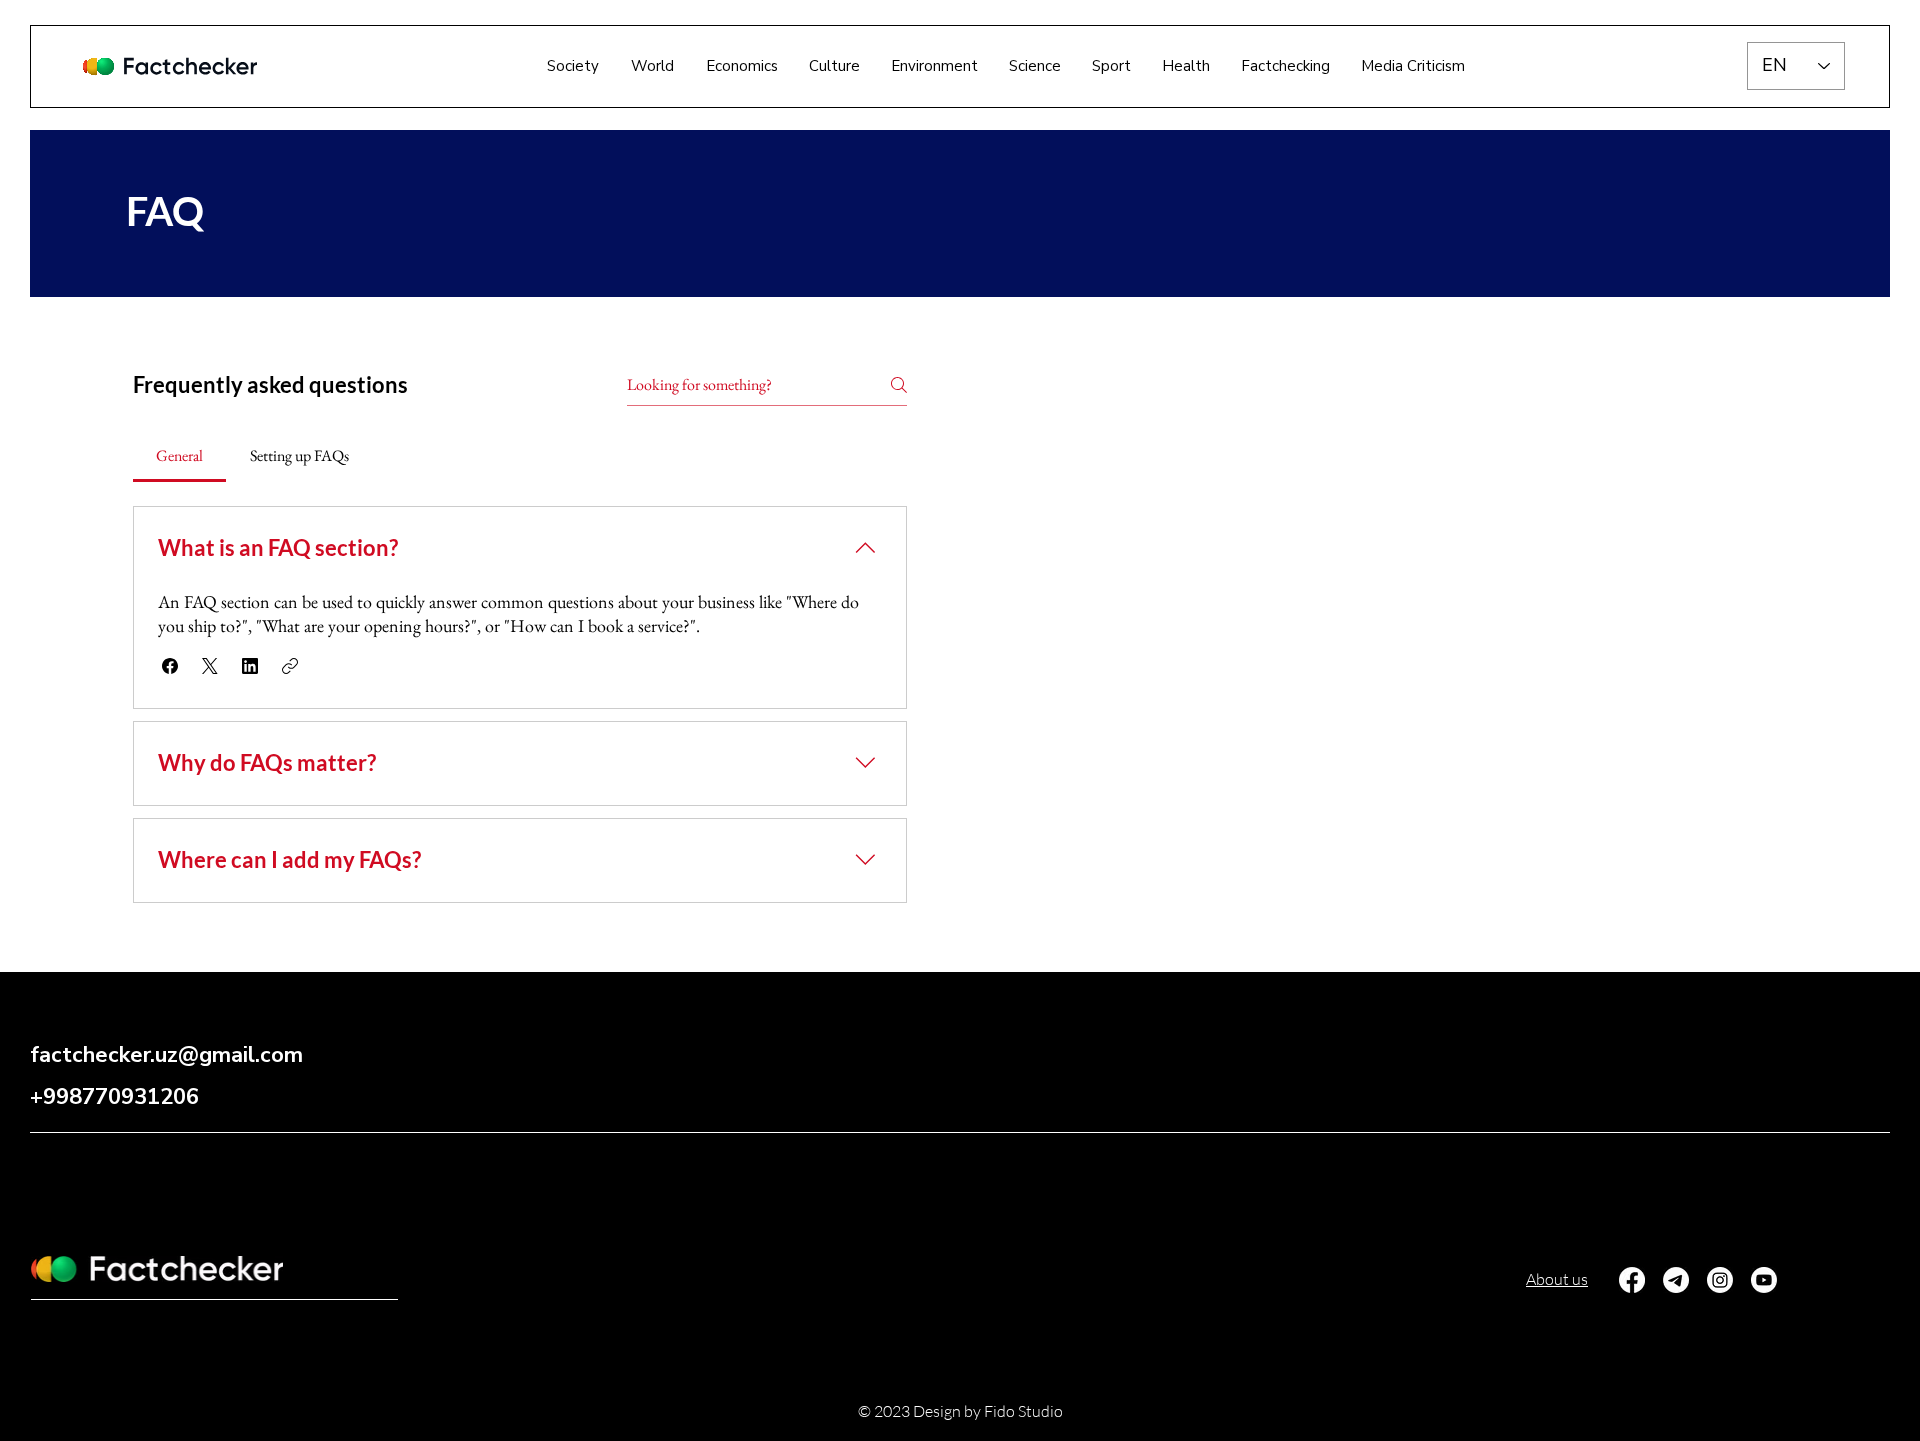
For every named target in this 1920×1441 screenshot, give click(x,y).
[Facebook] (1632, 1280)
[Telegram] (1676, 1280)
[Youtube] (1764, 1280)
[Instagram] (1720, 1280)
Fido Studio (1023, 1411)
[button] (1286, 66)
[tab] (179, 456)
